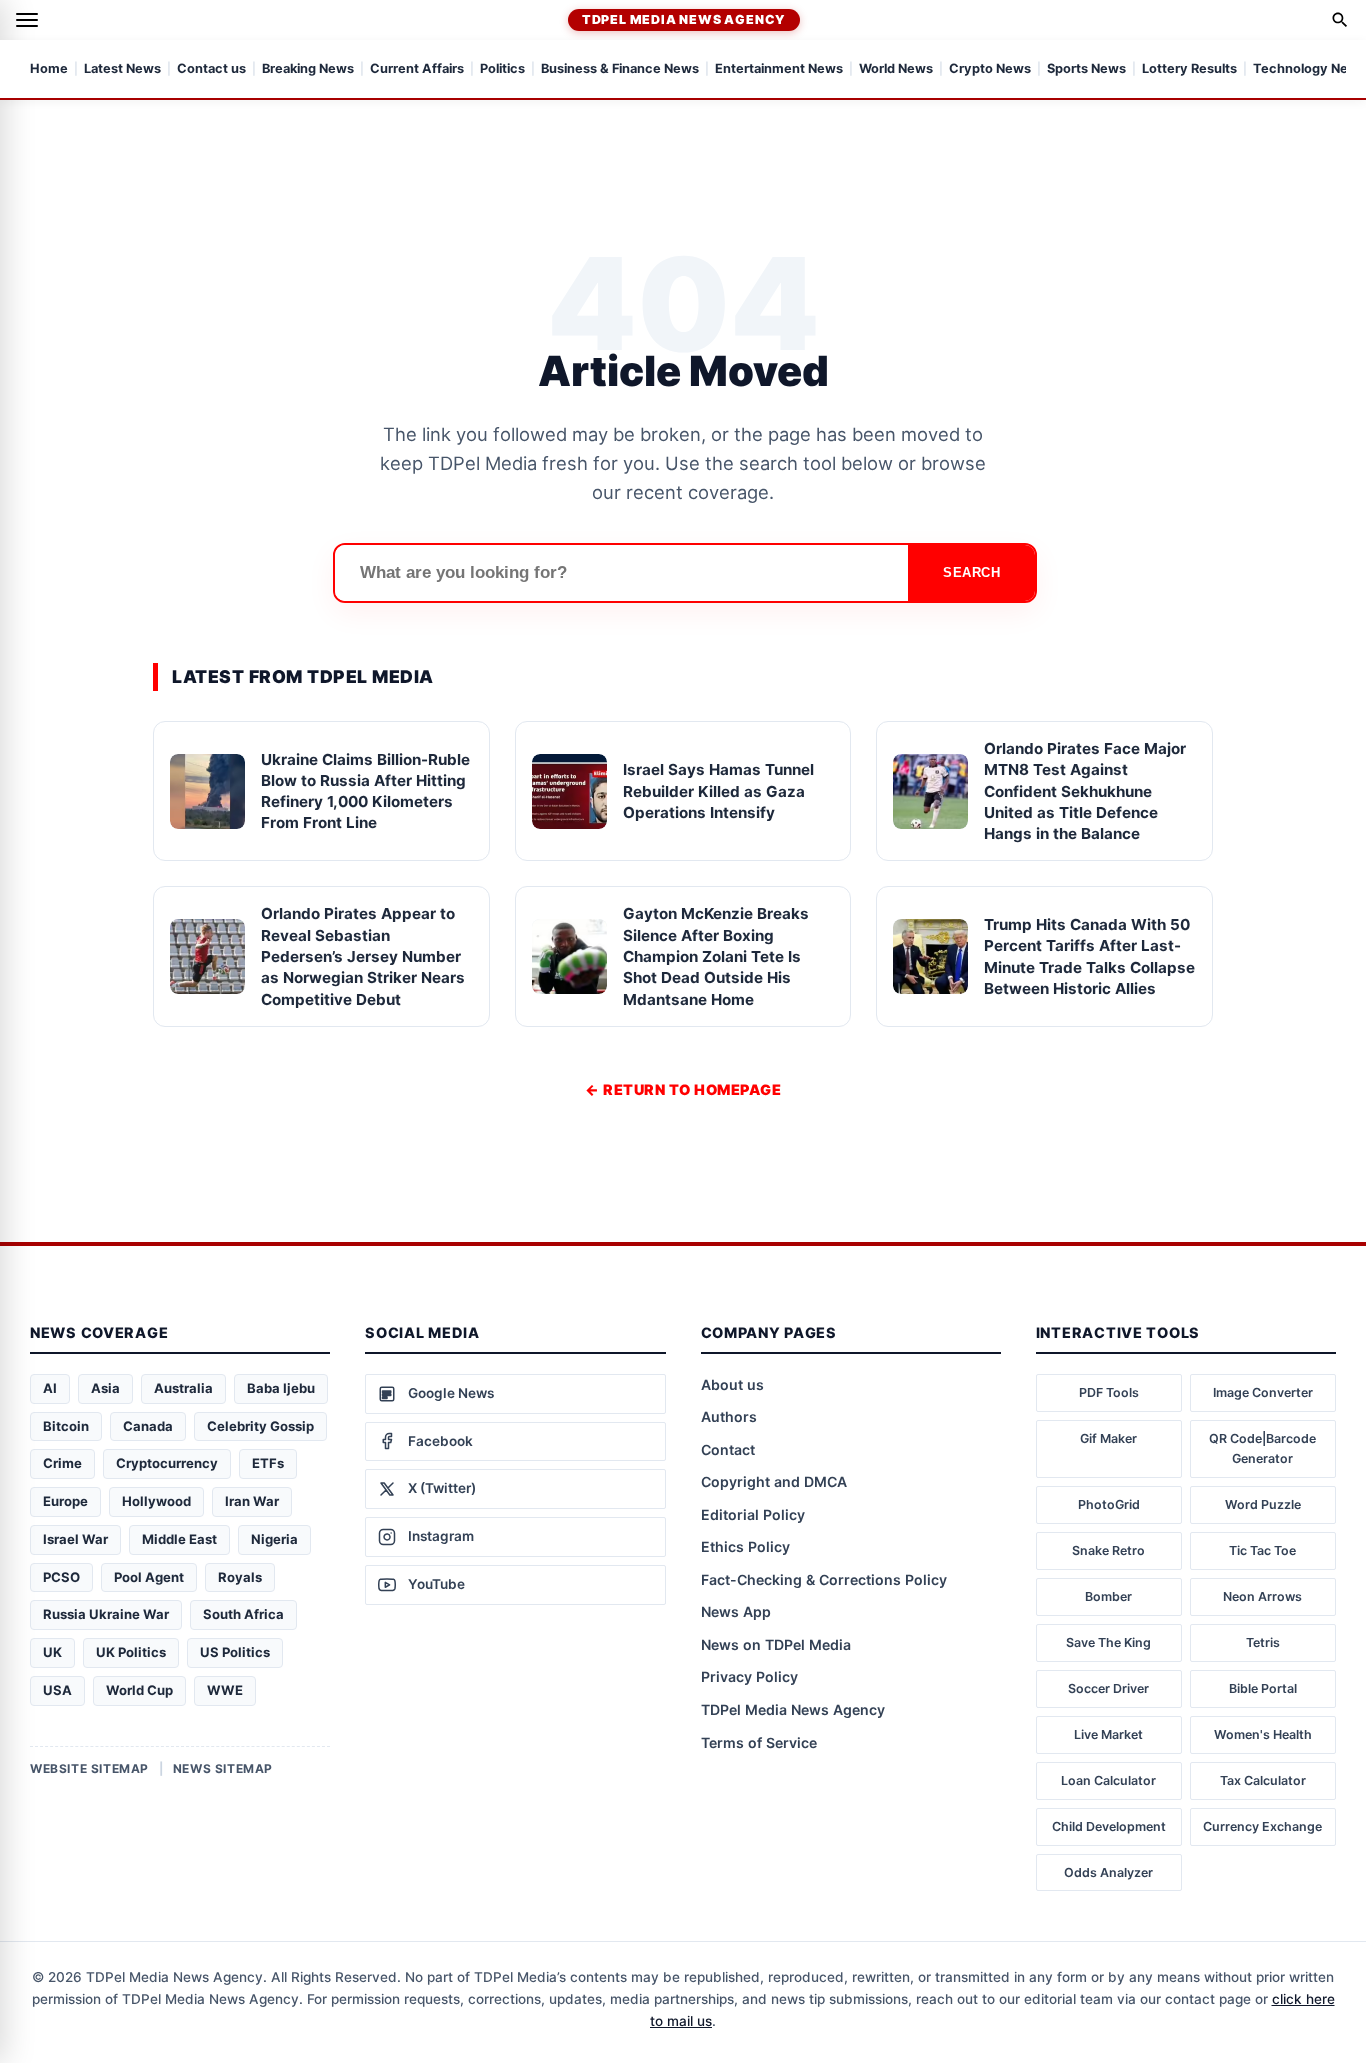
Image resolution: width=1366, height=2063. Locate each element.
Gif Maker (1108, 1438)
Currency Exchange (1262, 1826)
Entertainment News (779, 69)
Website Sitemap (89, 1768)
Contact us (211, 69)
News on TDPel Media (776, 1644)
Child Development (1109, 1826)
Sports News (1086, 69)
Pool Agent (149, 1577)
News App (736, 1611)
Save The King (1108, 1642)
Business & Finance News (620, 69)
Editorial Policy (753, 1514)
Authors (729, 1416)
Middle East (179, 1539)
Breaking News (308, 69)
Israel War (75, 1539)
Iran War (252, 1501)
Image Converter (1263, 1392)
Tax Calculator (1263, 1780)
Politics (502, 69)
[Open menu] (27, 20)
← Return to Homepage (683, 1089)
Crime (62, 1463)
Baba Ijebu (281, 1388)
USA (57, 1690)
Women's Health (1263, 1734)
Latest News (122, 69)
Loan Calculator (1108, 1780)
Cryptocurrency (167, 1463)
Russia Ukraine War (106, 1614)
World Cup (139, 1690)
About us (732, 1384)
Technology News (1309, 69)
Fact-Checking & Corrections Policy (824, 1579)
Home (49, 69)
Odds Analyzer (1108, 1872)
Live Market (1108, 1734)
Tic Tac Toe (1262, 1550)
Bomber (1108, 1596)
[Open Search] (1340, 20)
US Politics (235, 1652)
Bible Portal (1263, 1688)
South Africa (243, 1614)
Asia (105, 1388)
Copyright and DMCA (774, 1481)
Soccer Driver (1108, 1688)
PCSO (61, 1577)
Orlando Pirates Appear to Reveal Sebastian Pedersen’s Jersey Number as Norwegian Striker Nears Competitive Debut (363, 956)
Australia (183, 1388)
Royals (240, 1577)
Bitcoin (66, 1426)
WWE (225, 1690)
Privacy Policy (749, 1676)
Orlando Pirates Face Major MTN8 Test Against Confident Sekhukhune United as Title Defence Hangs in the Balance (1085, 791)
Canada (148, 1426)
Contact (728, 1449)
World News (896, 69)
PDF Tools (1109, 1392)
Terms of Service (759, 1742)
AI (50, 1388)
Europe (65, 1501)
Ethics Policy (745, 1546)
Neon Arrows (1262, 1596)
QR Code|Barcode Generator (1262, 1448)
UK (52, 1652)
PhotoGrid (1109, 1504)
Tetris (1263, 1642)
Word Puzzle (1263, 1504)
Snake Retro (1108, 1550)
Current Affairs (417, 69)
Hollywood (156, 1501)
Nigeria (274, 1539)
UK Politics (131, 1652)
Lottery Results (1189, 69)
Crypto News (990, 69)
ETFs (268, 1463)
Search (971, 572)
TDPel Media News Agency (684, 19)
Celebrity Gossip (260, 1426)
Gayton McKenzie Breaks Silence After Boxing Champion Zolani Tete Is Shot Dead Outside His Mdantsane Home (716, 956)
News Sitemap (223, 1768)
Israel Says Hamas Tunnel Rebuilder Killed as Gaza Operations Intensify (718, 791)
